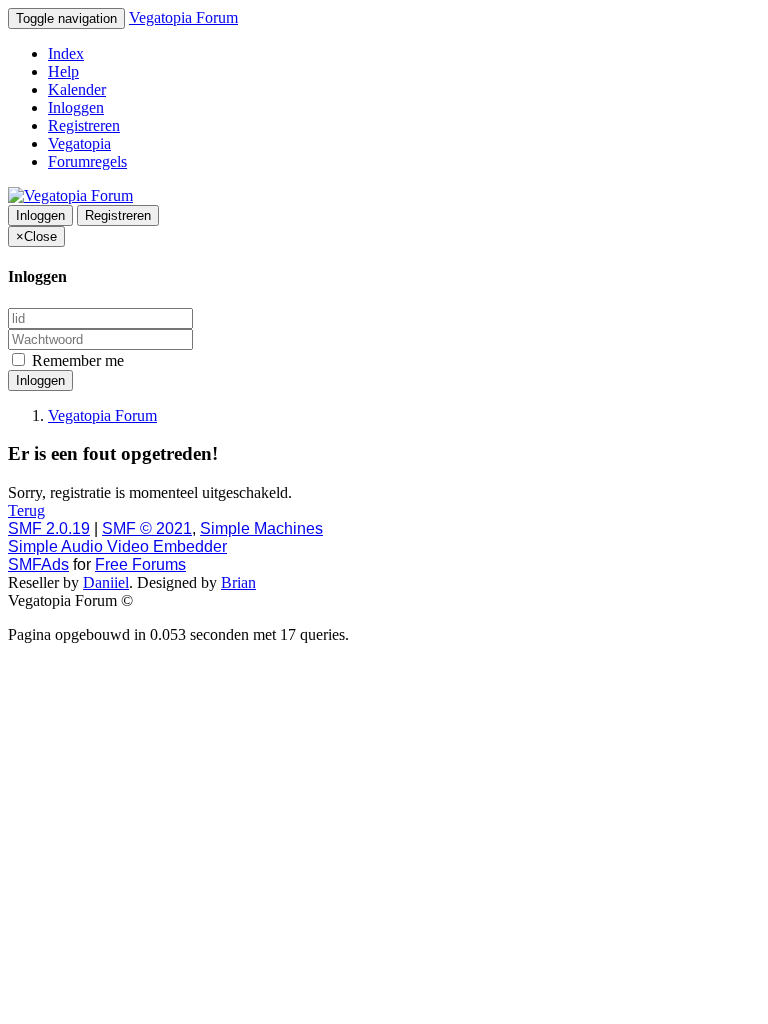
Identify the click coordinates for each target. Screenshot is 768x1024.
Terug (26, 510)
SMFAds (38, 564)
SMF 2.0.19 (49, 528)
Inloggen (76, 107)
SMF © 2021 (147, 528)
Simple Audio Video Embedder (117, 546)
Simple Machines (261, 528)
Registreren (84, 125)
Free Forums (140, 564)
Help (63, 71)
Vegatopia (79, 143)
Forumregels (87, 161)
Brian (238, 582)
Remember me (76, 360)
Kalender (77, 89)
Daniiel (106, 582)
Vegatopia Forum (183, 17)
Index (66, 53)
